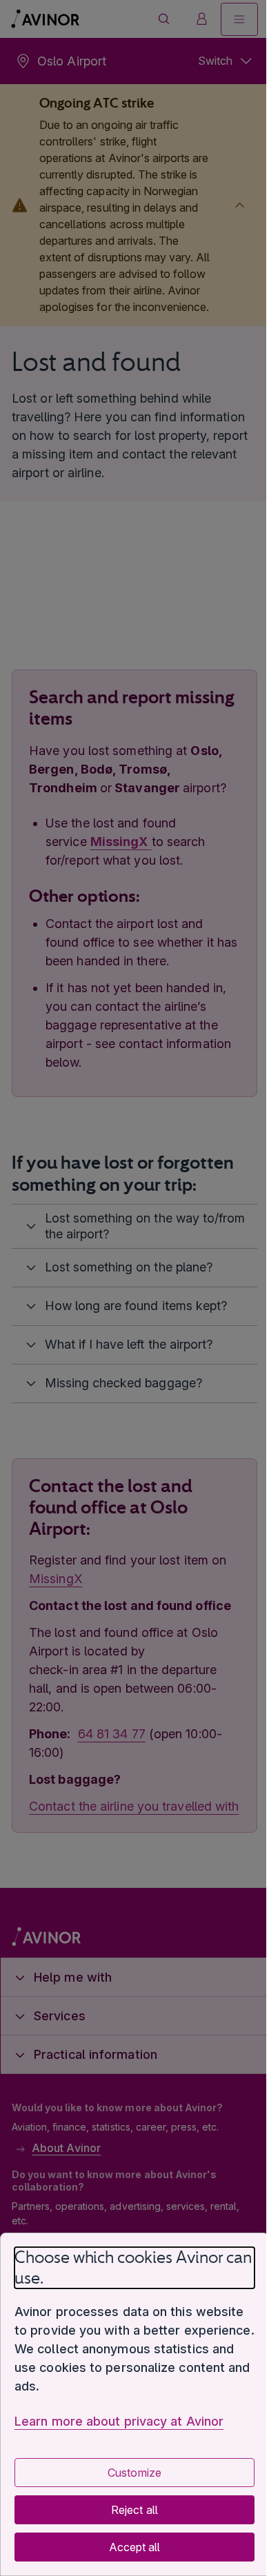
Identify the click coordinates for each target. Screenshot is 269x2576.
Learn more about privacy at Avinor (119, 2421)
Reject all (129, 2510)
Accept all (129, 2547)
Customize (129, 2473)
